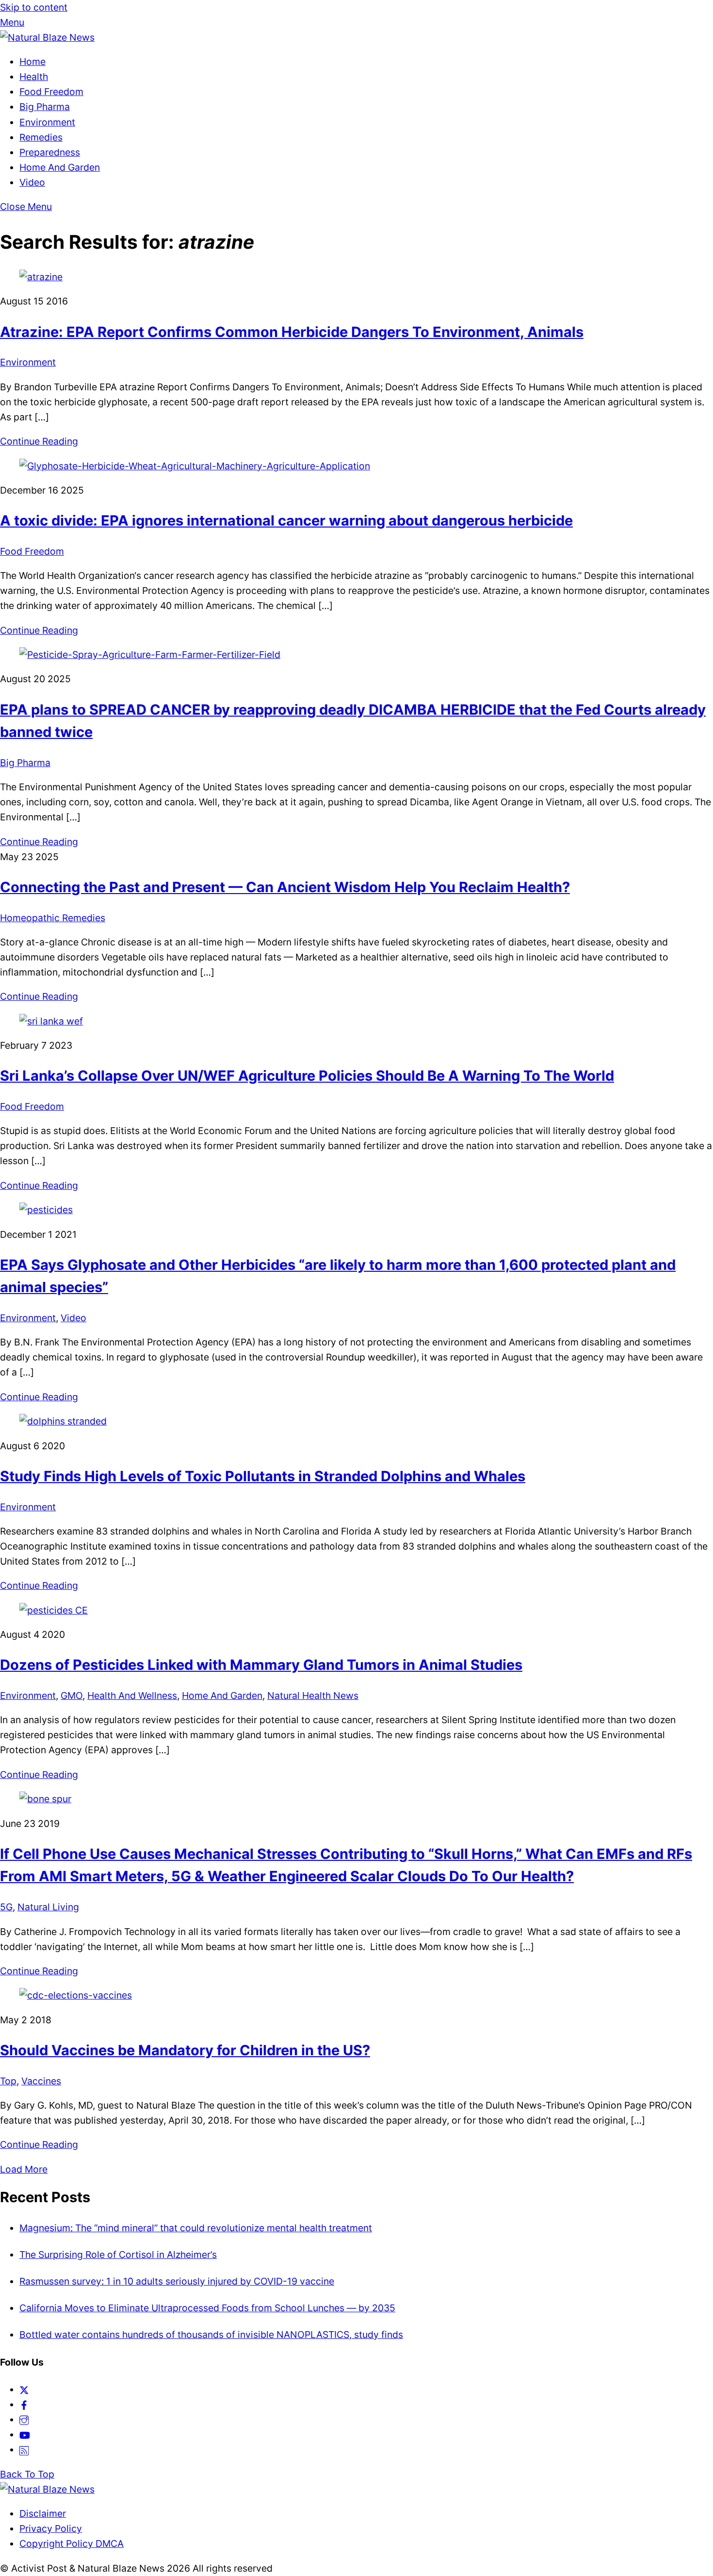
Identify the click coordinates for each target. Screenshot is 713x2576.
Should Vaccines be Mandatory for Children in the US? (185, 2050)
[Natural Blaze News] (47, 37)
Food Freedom (51, 92)
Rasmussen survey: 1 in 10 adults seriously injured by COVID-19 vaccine (177, 2281)
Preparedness (50, 152)
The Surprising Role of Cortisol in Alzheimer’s (118, 2255)
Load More (24, 2169)
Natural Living (48, 1907)
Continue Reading (39, 441)
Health (34, 77)
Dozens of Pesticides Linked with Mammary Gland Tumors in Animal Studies (261, 1665)
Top (8, 2081)
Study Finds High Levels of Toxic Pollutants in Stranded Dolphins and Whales (263, 1476)
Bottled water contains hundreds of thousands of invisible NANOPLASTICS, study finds (211, 2335)
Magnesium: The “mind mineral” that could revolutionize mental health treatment (196, 2228)
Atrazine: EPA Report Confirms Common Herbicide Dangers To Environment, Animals (292, 332)
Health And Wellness (132, 1696)
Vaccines (41, 2081)
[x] (24, 2389)
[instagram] (24, 2419)
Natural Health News (313, 1696)
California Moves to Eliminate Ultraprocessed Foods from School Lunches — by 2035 (207, 2308)
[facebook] (24, 2404)
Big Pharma (45, 107)
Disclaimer (43, 2513)
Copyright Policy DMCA (72, 2544)
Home (32, 62)
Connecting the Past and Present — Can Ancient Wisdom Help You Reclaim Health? (285, 887)
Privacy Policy (51, 2528)
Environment (47, 122)
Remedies (41, 137)
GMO (72, 1696)
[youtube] (25, 2434)
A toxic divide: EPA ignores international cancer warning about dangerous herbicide (286, 520)
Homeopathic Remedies (53, 918)
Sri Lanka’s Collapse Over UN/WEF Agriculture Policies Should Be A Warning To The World (307, 1076)
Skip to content (34, 7)
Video (32, 182)
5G (6, 1907)
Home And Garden (60, 167)
